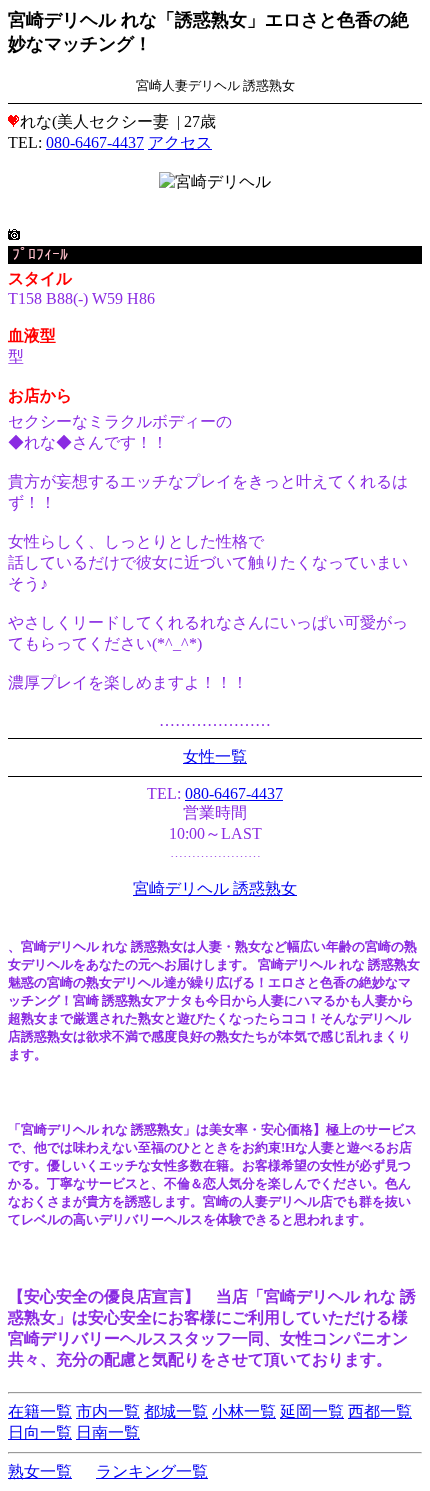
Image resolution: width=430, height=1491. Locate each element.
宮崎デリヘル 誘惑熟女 (215, 888)
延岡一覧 (312, 1411)
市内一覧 (108, 1411)
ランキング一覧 (152, 1471)
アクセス (180, 142)
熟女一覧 (40, 1471)
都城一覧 (176, 1411)
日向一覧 (40, 1432)
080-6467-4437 (95, 142)
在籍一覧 (40, 1411)
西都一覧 (380, 1411)
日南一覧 (108, 1432)
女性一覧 (215, 756)
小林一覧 (244, 1411)
